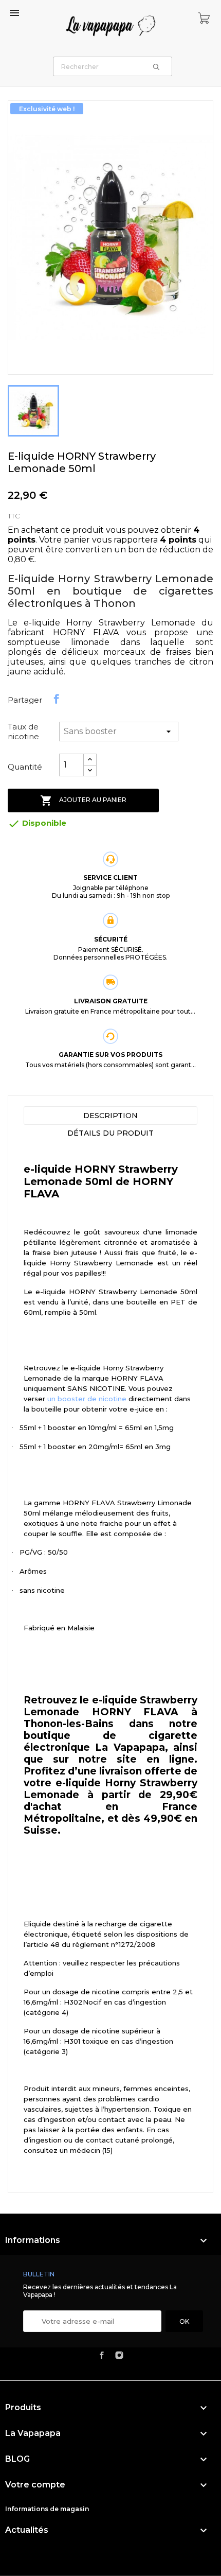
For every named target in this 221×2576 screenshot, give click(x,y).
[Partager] (57, 699)
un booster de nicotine (87, 1399)
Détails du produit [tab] (110, 1133)
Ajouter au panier (83, 800)
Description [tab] (110, 1116)
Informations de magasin (47, 2509)
